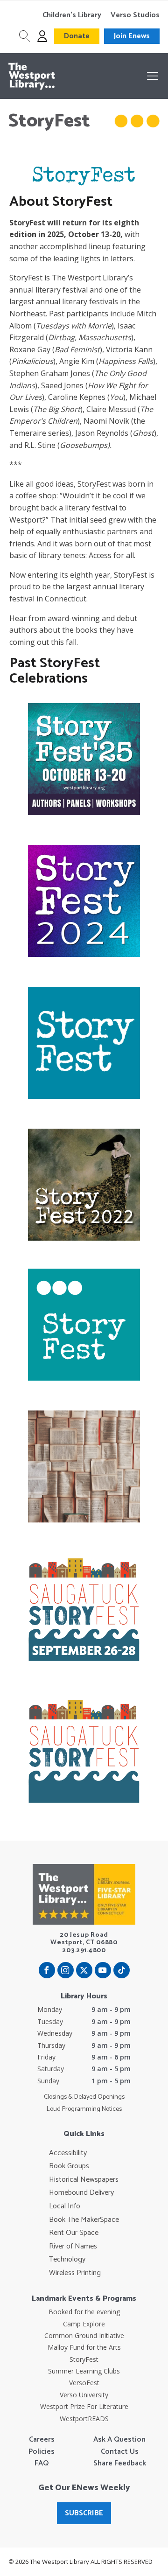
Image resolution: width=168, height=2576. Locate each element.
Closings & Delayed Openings (84, 2097)
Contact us (120, 2452)
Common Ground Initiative (84, 2335)
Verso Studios (135, 15)
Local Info (65, 2206)
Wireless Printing (75, 2273)
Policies (42, 2452)
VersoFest (84, 2383)
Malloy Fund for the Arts (84, 2347)
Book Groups (69, 2166)
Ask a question (119, 2440)
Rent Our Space (74, 2233)
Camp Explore (84, 2324)
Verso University (84, 2395)
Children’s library (72, 15)
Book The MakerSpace (84, 2220)
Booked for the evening (84, 2312)
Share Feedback (120, 2464)
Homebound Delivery (81, 2193)
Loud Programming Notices (84, 2109)
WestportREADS (84, 2419)
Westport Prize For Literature (84, 2406)
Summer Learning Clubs (84, 2371)
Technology (67, 2260)
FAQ (42, 2464)
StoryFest (84, 2359)
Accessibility (68, 2153)
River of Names (73, 2247)
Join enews (132, 36)
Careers (42, 2440)
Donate (77, 36)
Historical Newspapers (84, 2180)
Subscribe (84, 2513)
